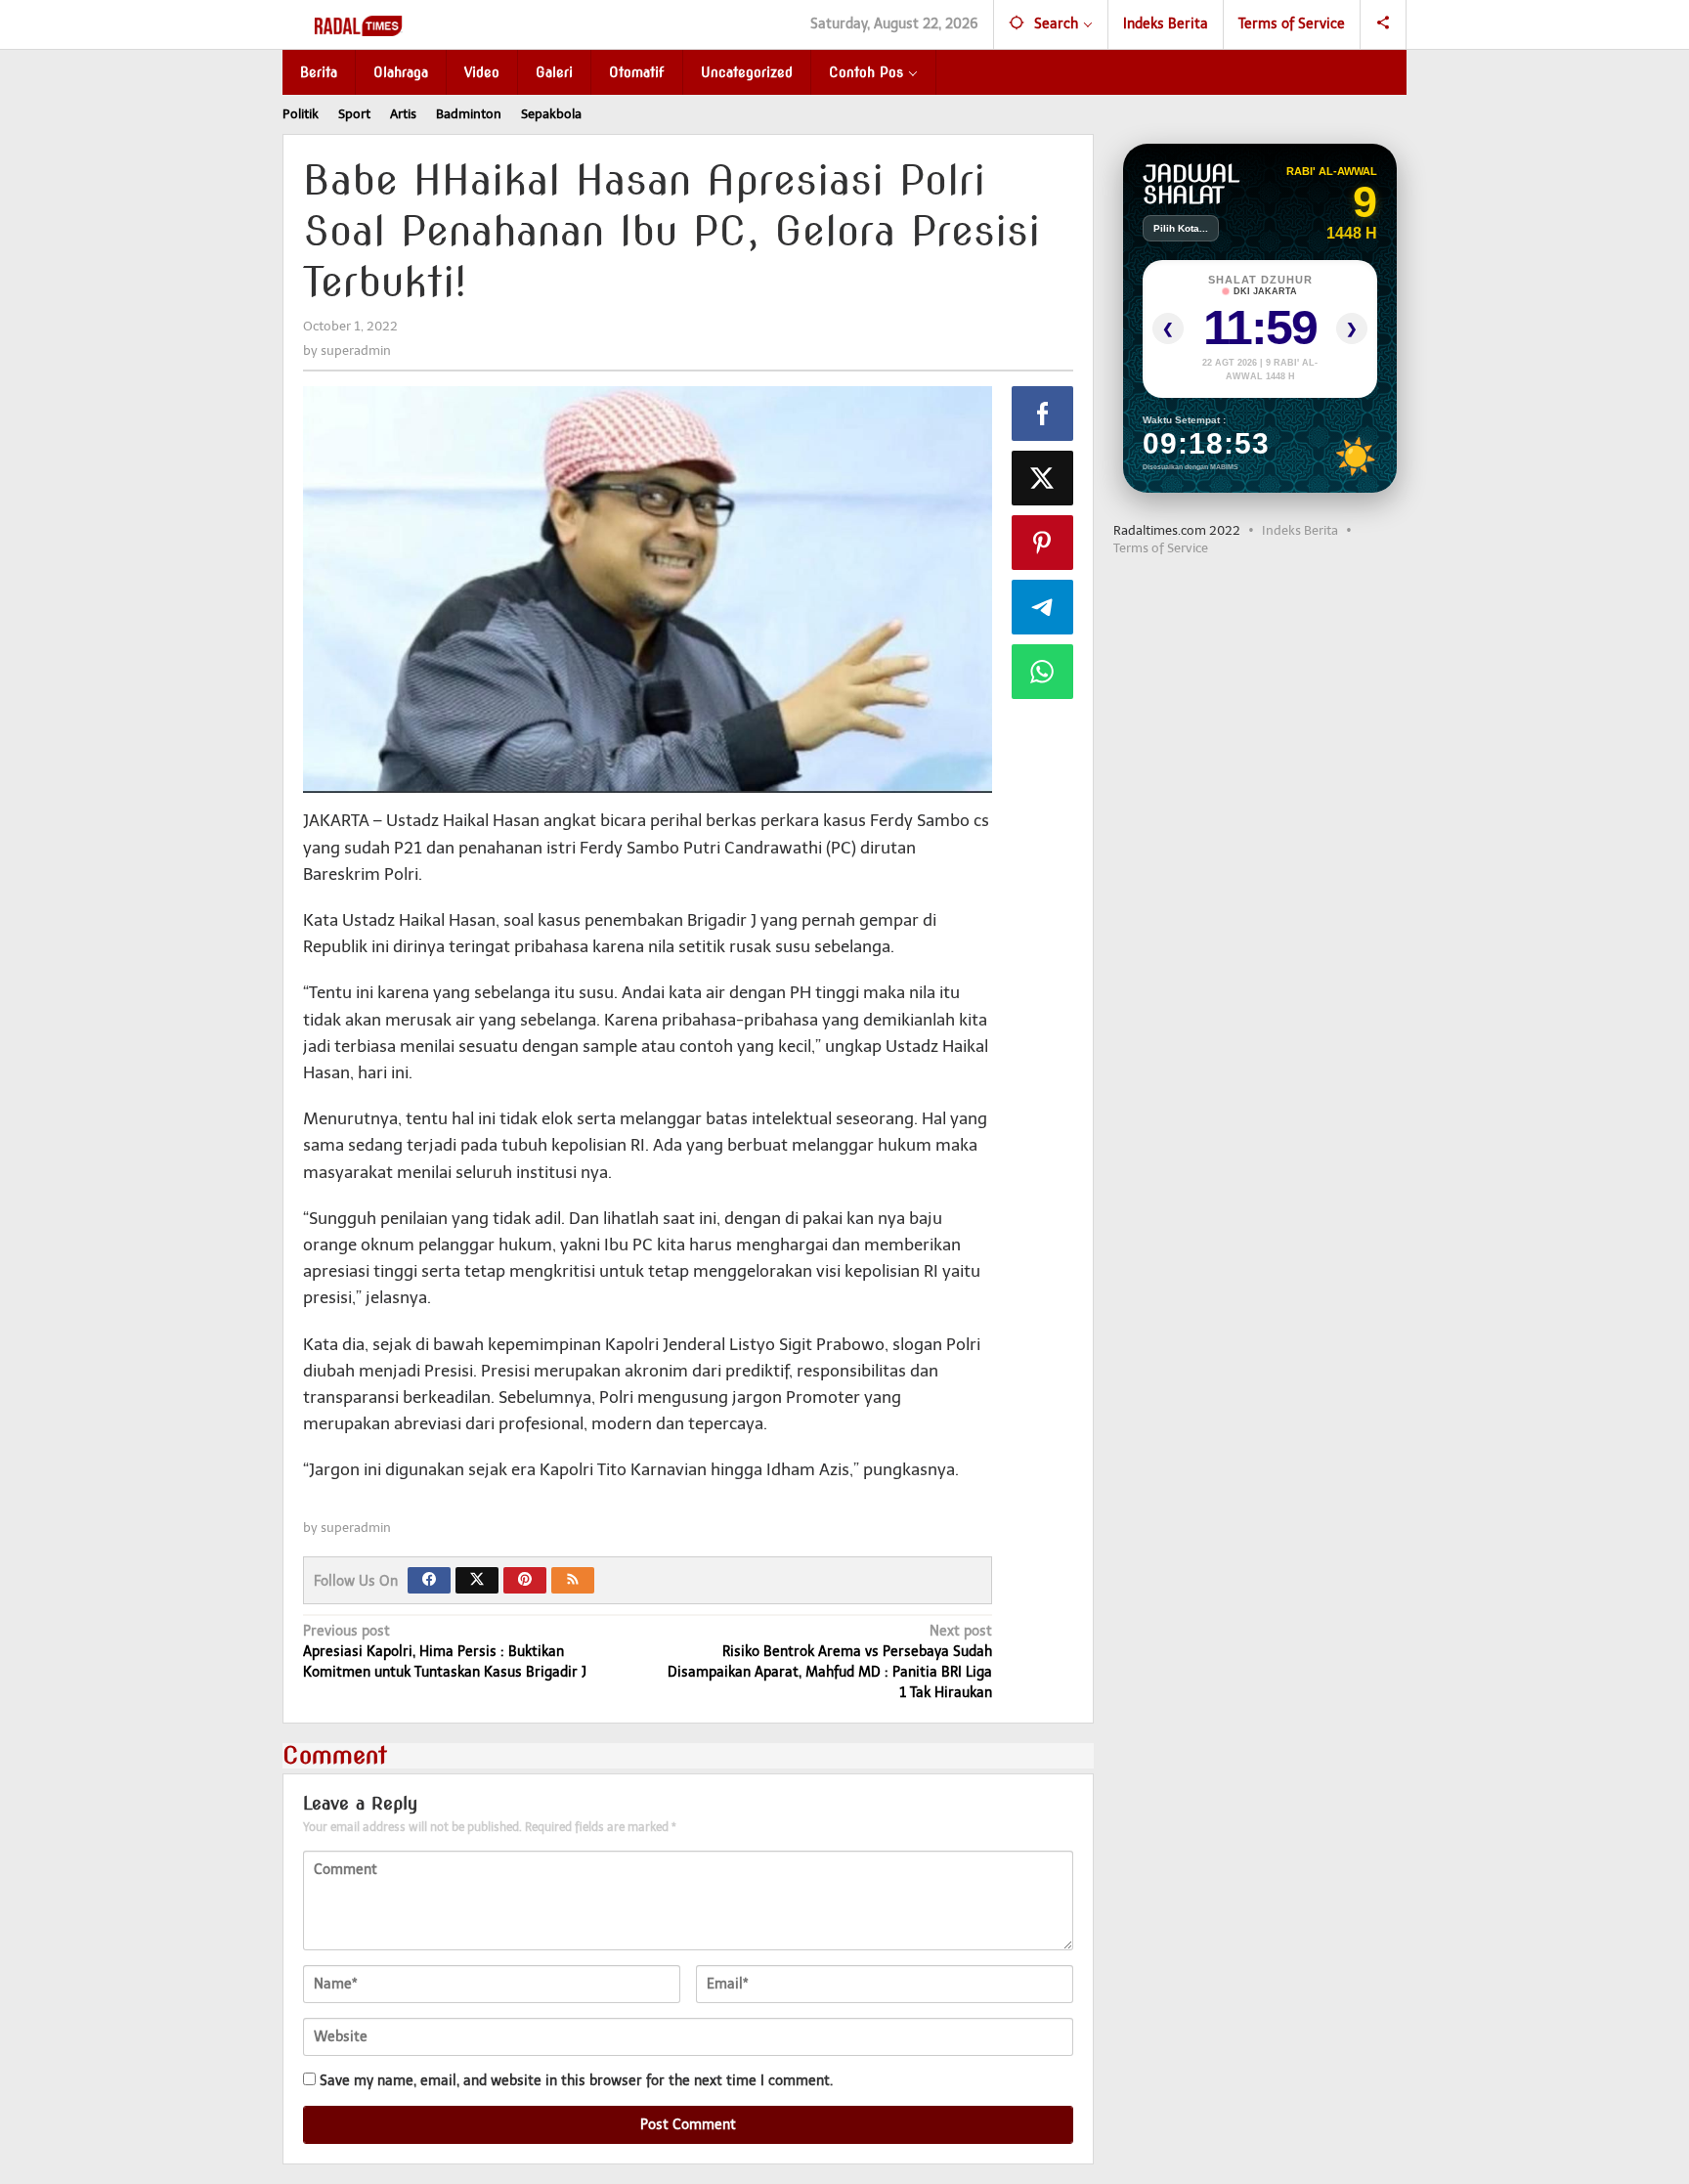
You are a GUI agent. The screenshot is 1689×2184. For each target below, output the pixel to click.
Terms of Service (1161, 548)
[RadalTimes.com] (360, 25)
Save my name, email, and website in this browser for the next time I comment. (576, 2081)
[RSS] (573, 1580)
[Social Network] (1384, 24)
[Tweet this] (1043, 478)
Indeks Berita (1300, 530)
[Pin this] (1043, 543)
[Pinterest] (525, 1580)
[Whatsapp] (1043, 672)
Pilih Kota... (1181, 228)
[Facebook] (429, 1580)
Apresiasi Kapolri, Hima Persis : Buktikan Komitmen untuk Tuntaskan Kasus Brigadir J (445, 1652)
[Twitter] (477, 1580)
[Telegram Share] (1043, 607)
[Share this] (1043, 414)
